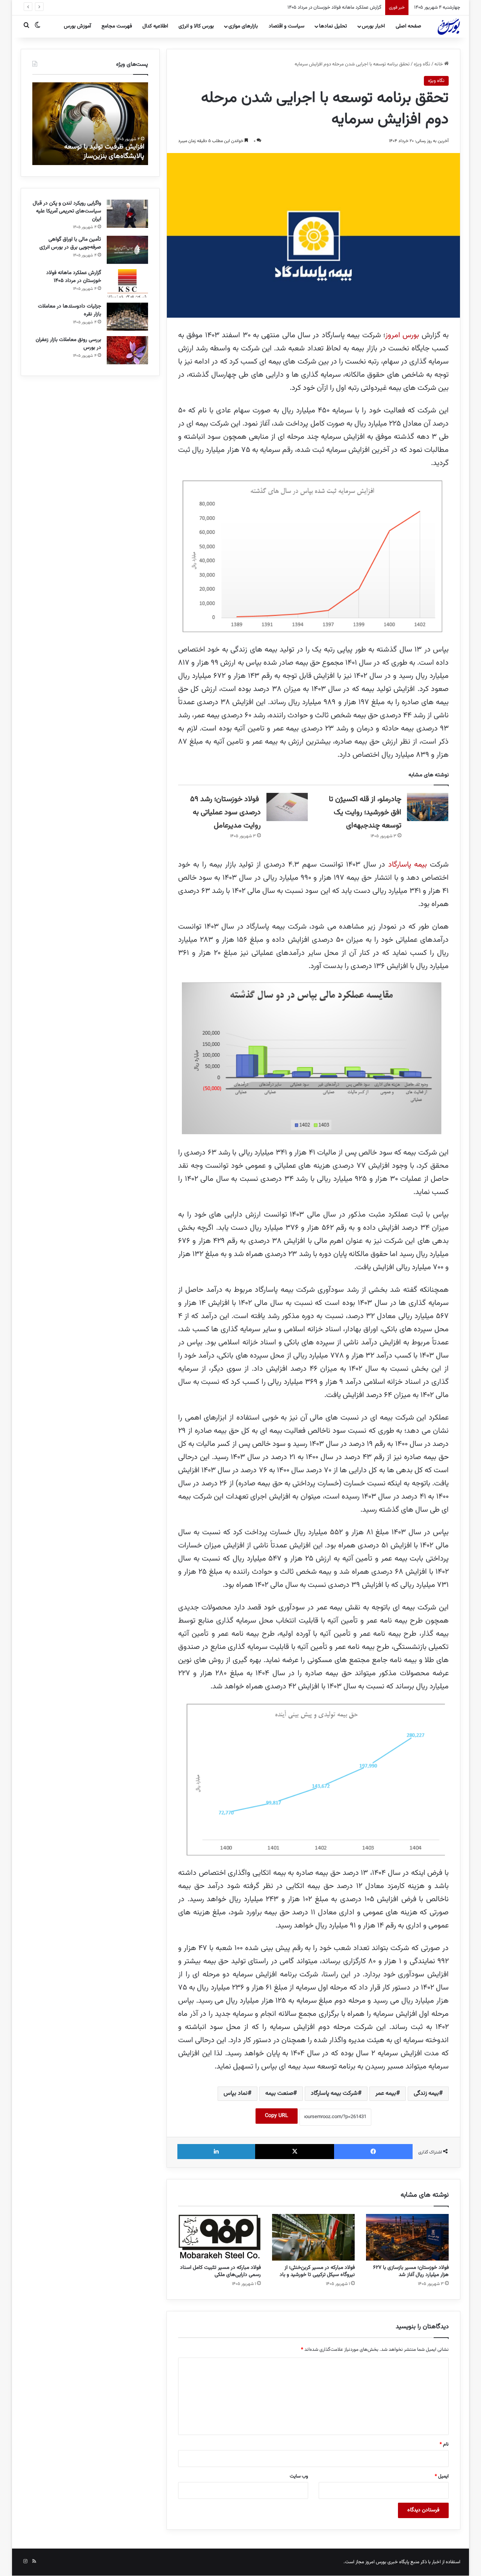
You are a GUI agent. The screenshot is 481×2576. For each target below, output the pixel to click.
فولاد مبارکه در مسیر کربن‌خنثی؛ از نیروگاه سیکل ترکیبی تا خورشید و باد (317, 2271)
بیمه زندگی (426, 2093)
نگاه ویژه (422, 64)
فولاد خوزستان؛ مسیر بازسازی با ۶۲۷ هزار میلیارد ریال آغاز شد (411, 2271)
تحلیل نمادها (333, 26)
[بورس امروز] (449, 26)
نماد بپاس (236, 2093)
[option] (89, 124)
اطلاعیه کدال (155, 26)
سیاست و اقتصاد (287, 26)
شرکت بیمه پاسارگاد (334, 2093)
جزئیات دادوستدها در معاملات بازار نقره (345, 8)
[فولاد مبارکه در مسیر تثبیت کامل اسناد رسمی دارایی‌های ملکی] (219, 2237)
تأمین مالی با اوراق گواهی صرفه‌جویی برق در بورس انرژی (70, 243)
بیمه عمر (386, 2093)
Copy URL (277, 2116)
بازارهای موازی (243, 26)
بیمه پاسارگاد (409, 865)
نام (444, 2444)
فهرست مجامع (117, 26)
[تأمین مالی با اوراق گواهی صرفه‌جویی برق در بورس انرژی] (127, 250)
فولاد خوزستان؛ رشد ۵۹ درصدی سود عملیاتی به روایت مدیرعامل (225, 812)
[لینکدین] (216, 2152)
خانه (439, 64)
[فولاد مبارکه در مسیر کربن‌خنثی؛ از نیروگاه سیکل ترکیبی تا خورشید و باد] (313, 2237)
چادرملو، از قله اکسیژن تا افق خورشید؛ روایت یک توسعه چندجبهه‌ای (365, 812)
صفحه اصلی (408, 26)
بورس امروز (402, 335)
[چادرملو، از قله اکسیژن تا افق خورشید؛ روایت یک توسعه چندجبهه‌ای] (428, 807)
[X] (294, 2152)
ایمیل (442, 2476)
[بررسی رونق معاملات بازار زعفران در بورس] (127, 350)
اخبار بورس (373, 26)
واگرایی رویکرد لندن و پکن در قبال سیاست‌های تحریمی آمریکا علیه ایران (67, 211)
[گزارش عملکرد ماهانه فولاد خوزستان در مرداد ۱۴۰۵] (127, 283)
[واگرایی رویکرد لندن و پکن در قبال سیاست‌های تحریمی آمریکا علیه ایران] (127, 214)
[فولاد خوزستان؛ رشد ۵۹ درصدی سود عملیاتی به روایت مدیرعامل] (287, 807)
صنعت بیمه (279, 2093)
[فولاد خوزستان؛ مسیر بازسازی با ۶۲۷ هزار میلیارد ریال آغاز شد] (407, 2237)
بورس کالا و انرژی (196, 26)
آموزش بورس (77, 26)
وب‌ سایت (299, 2476)
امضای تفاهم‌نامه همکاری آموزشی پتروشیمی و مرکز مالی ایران (97, 152)
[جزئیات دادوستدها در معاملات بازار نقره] (127, 317)
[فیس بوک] (373, 2152)
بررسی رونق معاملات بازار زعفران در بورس (68, 344)
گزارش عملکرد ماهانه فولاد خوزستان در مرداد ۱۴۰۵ (74, 277)
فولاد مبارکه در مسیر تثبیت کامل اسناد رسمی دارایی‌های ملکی (220, 2271)
